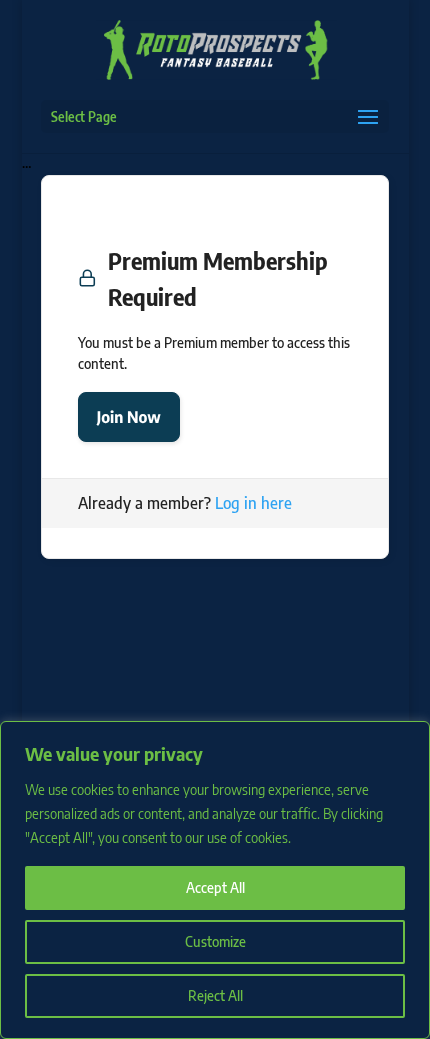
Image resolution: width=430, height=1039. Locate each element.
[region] (215, 880)
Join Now (129, 417)
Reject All (215, 995)
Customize (215, 941)
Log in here (253, 503)
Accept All (215, 887)
